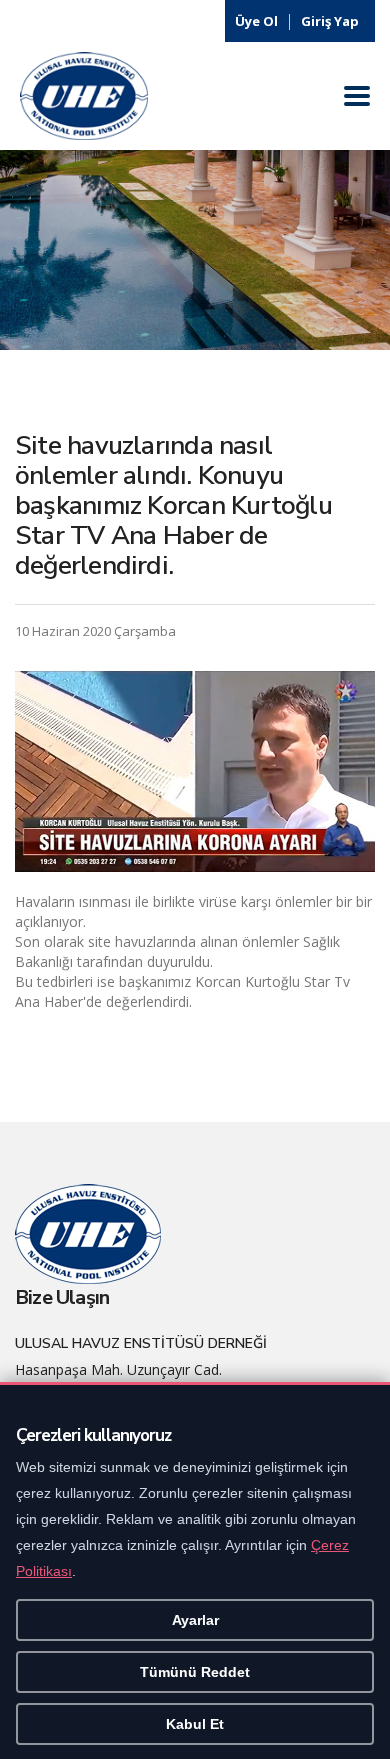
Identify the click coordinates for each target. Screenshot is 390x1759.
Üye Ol (256, 21)
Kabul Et (195, 1724)
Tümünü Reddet (195, 1672)
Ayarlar (195, 1620)
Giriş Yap (330, 21)
